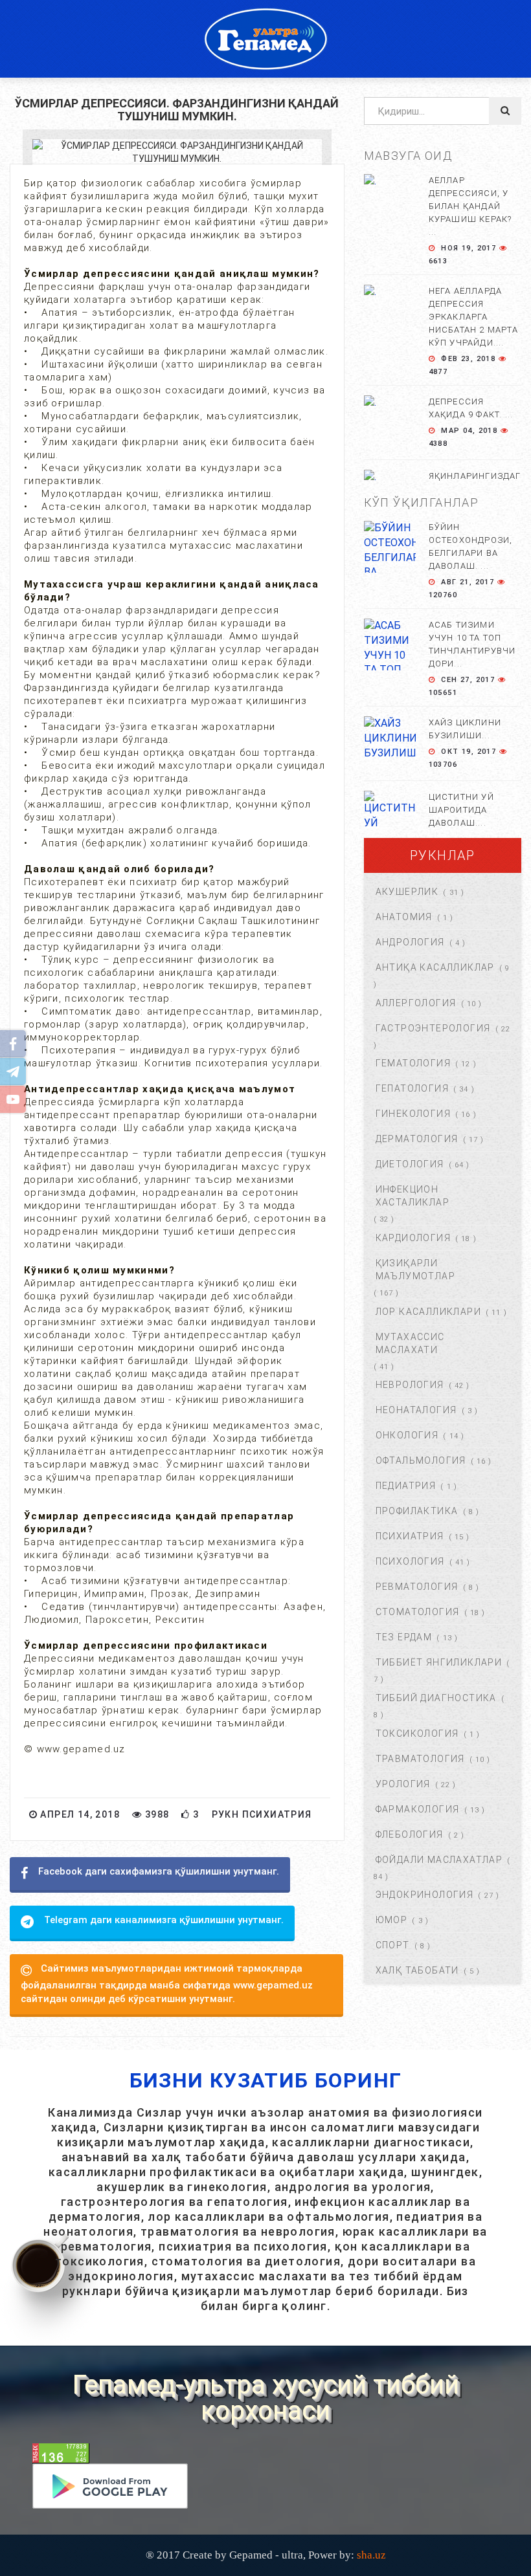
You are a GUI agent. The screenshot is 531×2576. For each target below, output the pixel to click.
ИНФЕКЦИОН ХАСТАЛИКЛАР (412, 1196)
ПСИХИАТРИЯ (410, 1536)
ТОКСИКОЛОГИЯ (417, 1734)
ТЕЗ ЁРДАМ (404, 1637)
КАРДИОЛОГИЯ (413, 1238)
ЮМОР (392, 1920)
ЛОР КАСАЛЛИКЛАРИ (428, 1312)
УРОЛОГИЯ (403, 1784)
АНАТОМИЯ (404, 917)
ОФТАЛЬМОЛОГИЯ (421, 1460)
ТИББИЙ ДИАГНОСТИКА (436, 1698)
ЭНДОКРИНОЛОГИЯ (425, 1895)
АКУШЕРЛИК (407, 892)
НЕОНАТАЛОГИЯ (416, 1410)
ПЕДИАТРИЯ (406, 1486)
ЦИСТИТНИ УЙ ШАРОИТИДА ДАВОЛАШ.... (461, 810)
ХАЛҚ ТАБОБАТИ (417, 1970)
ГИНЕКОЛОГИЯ (413, 1114)
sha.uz (371, 2555)
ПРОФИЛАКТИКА (417, 1511)
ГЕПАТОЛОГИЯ (412, 1088)
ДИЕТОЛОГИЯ (410, 1164)
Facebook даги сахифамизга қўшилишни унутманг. (159, 1871)
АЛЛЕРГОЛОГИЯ (416, 1003)
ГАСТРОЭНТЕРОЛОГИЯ (433, 1028)
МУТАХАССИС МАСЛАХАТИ (410, 1343)
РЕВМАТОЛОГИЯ (417, 1587)
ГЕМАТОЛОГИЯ (413, 1063)
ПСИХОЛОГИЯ (410, 1561)
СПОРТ (393, 1945)
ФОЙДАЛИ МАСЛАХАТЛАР (439, 1860)
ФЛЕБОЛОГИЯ (410, 1834)
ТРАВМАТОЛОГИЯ (420, 1759)
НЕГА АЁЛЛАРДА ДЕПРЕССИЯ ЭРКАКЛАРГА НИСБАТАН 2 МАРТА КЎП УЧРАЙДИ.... (473, 317)
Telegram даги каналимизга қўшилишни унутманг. (164, 1920)
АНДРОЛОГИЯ (410, 942)
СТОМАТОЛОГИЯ (418, 1612)
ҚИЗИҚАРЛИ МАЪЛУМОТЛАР (415, 1270)
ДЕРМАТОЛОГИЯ (417, 1139)
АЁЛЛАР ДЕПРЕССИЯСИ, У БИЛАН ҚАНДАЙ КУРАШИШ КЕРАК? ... (470, 206)
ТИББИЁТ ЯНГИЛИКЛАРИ (439, 1662)
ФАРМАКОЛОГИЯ (418, 1809)
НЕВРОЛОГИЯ (410, 1385)
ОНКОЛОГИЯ (407, 1435)
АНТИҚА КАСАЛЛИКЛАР (435, 967)
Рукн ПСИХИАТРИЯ (262, 1814)
